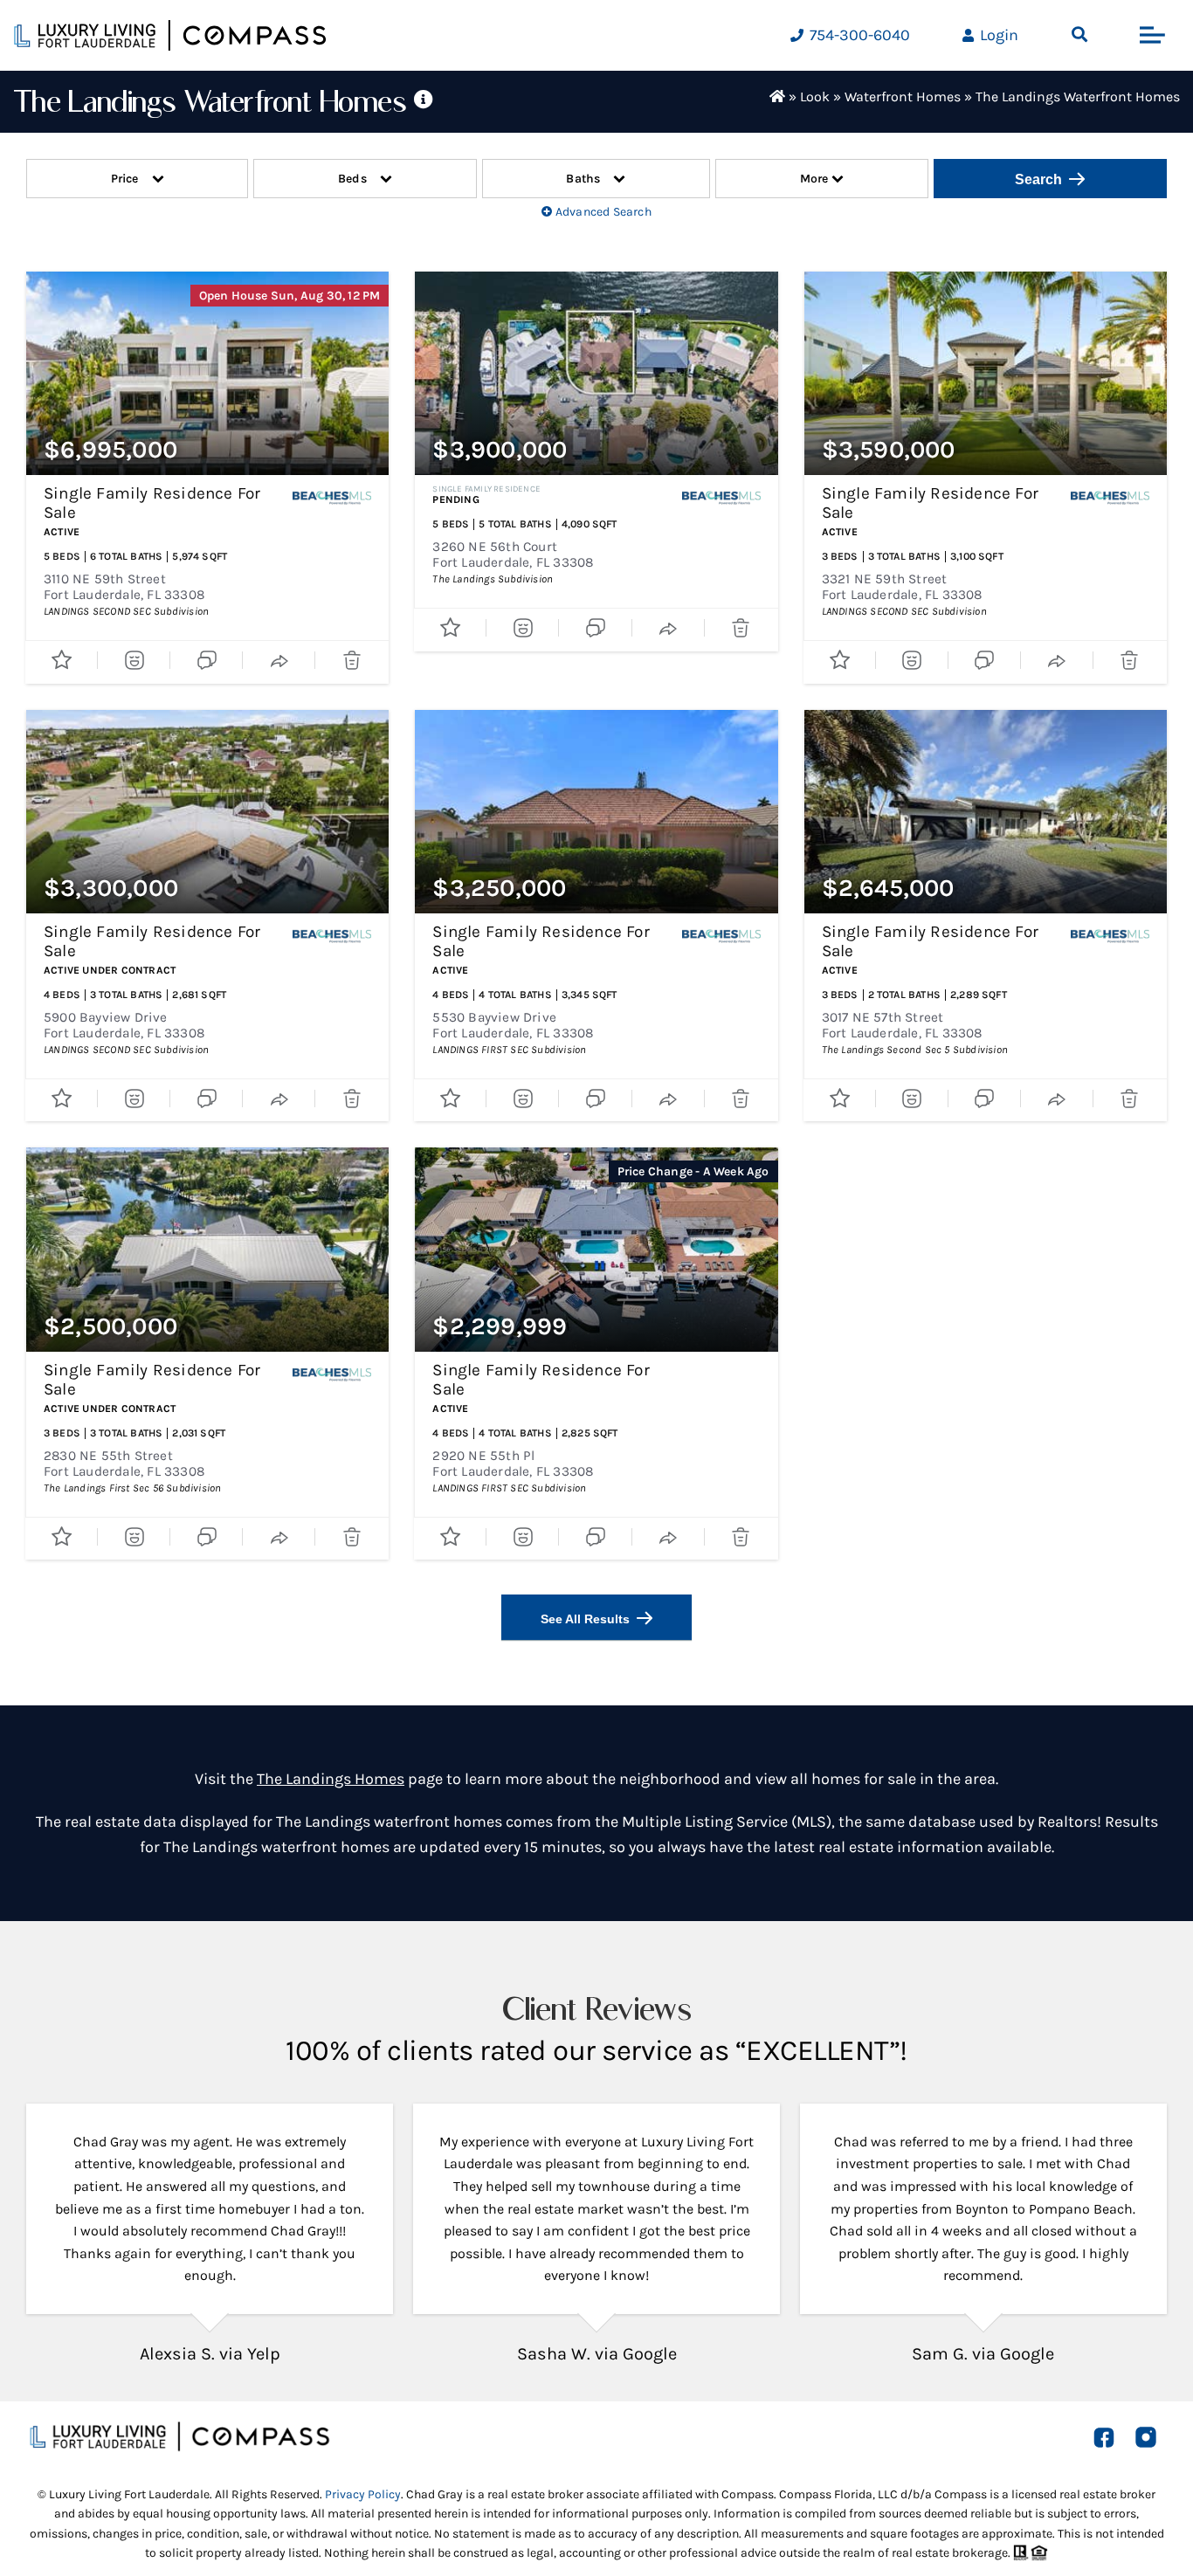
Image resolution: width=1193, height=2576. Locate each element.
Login (997, 35)
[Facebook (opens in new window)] (1104, 2437)
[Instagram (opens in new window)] (1146, 2437)
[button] (1079, 35)
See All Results (585, 1619)
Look (815, 96)
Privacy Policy (363, 2494)
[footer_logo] (179, 2428)
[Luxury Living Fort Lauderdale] (170, 35)
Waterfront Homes (903, 96)
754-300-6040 (858, 35)
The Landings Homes (331, 1779)
